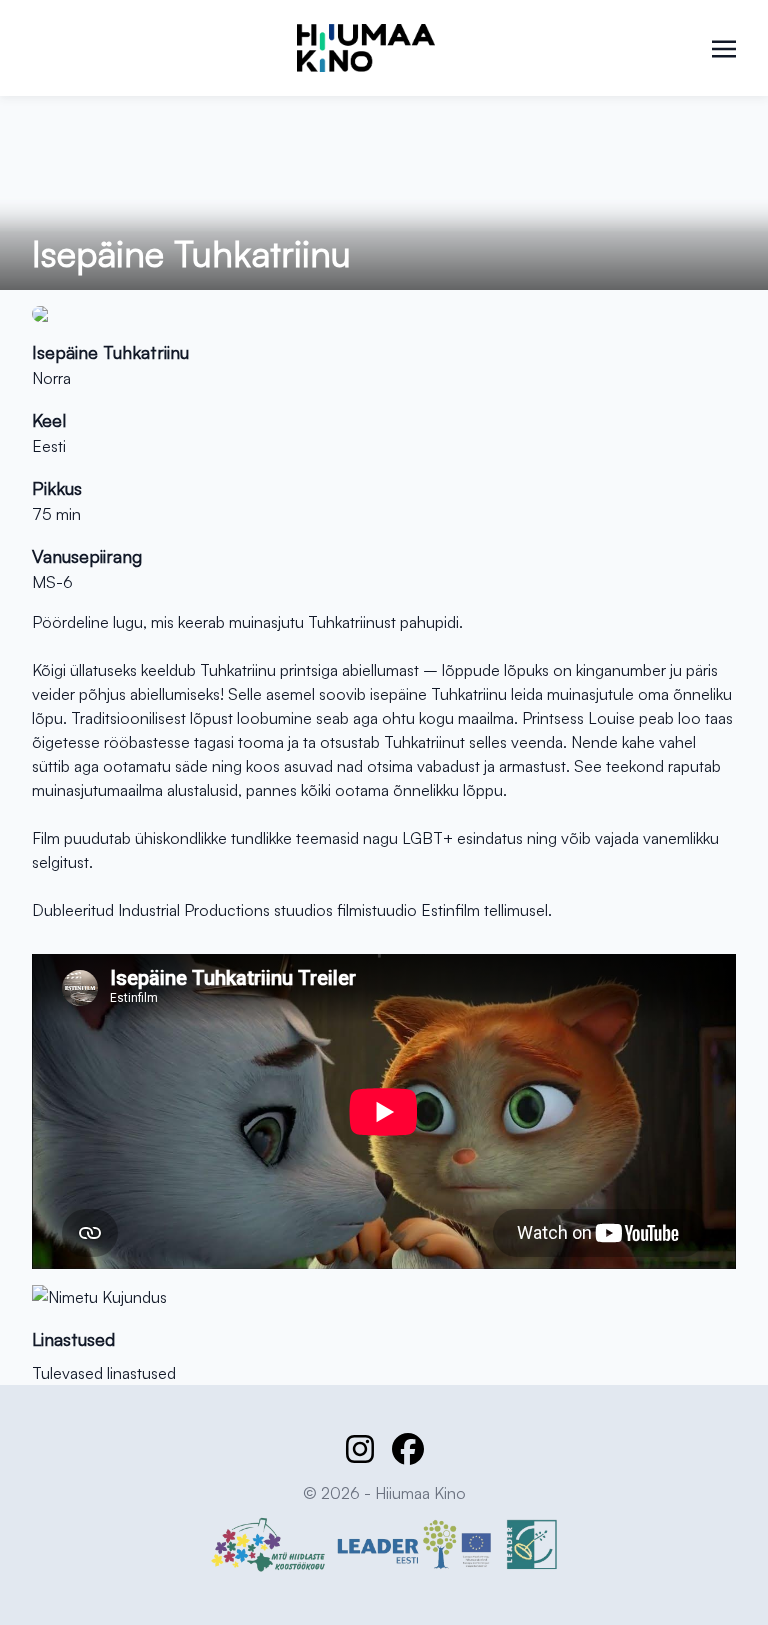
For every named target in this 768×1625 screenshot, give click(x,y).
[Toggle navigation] (724, 47)
